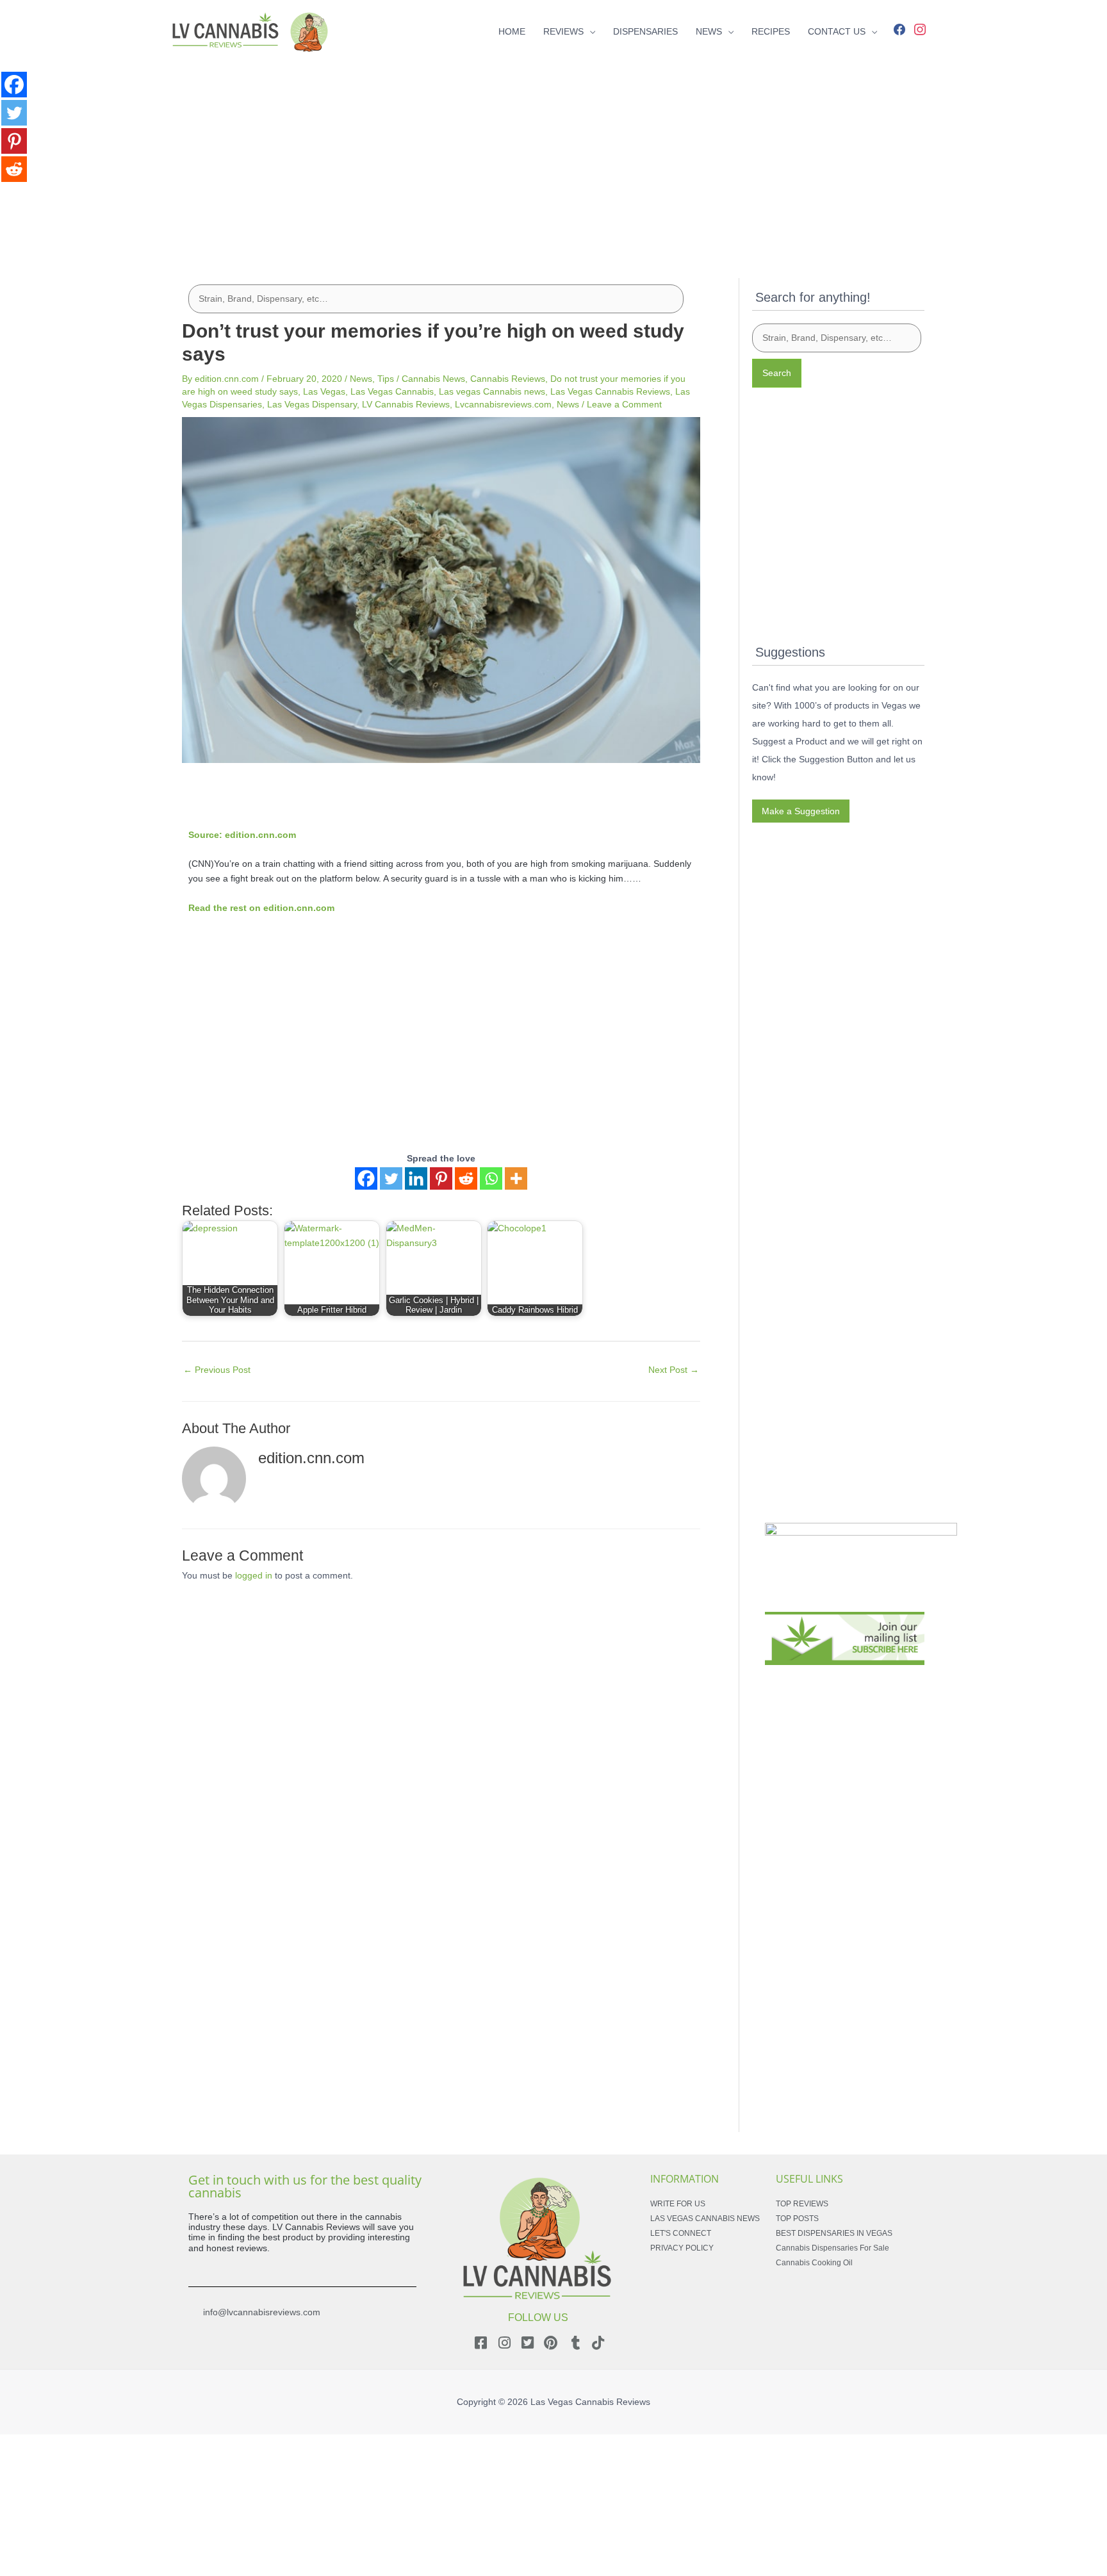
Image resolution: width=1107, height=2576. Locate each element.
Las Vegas (324, 391)
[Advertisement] (553, 152)
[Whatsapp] (491, 1178)
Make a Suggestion (801, 811)
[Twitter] (391, 1178)
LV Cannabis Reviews (406, 404)
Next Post (674, 1370)
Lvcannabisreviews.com (503, 404)
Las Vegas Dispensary (312, 404)
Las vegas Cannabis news (492, 391)
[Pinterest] (441, 1178)
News (361, 379)
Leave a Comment (624, 404)
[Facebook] (899, 28)
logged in (254, 1575)
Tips (386, 379)
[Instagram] (920, 28)
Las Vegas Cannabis (392, 391)
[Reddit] (466, 1178)
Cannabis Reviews (508, 379)
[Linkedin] (416, 1178)
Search (777, 373)
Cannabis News (433, 379)
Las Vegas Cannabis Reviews (610, 391)
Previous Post (217, 1370)
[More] (516, 1178)
